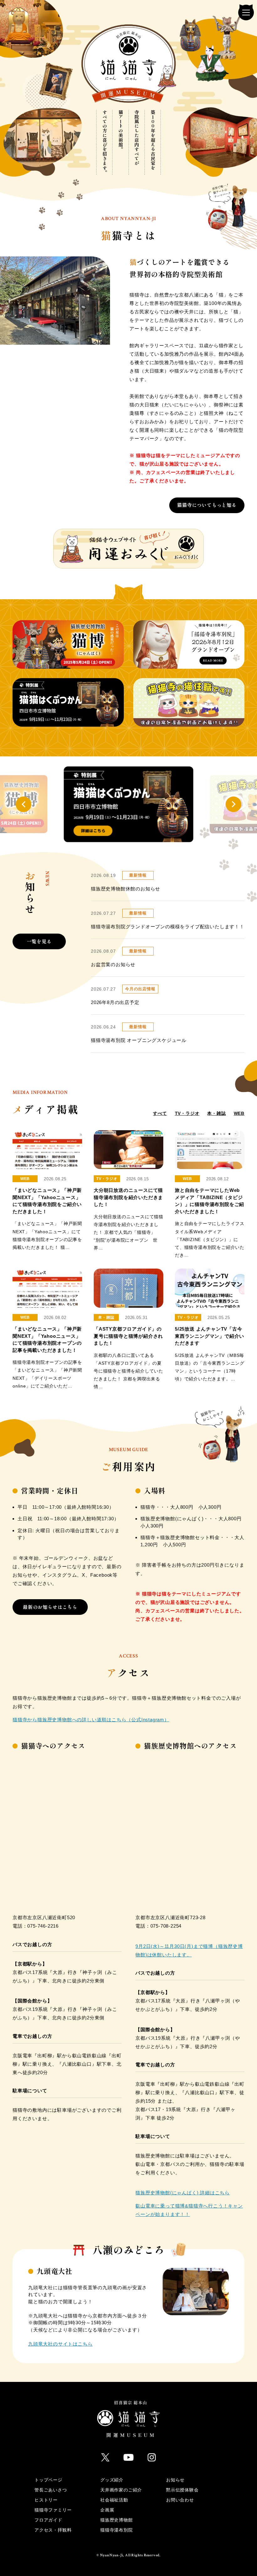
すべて (160, 1113)
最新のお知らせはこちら (50, 1607)
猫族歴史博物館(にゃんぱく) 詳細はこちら (183, 2193)
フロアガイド (48, 2520)
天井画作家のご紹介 (121, 2490)
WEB (239, 1113)
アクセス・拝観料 (53, 2530)
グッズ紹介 (112, 2480)
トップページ (48, 2480)
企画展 (107, 2510)
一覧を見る (39, 942)
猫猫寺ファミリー (53, 2510)
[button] (24, 804)
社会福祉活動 (114, 2500)
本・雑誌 (216, 1113)
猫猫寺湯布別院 (117, 2530)
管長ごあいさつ (51, 2490)
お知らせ (175, 2480)
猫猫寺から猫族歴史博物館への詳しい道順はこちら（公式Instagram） (91, 1720)
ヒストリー (46, 2500)
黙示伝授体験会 (182, 2490)
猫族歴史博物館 (117, 2520)
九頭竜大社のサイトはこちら (60, 2344)
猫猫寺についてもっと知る (207, 505)
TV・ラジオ (187, 1113)
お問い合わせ (180, 2500)
